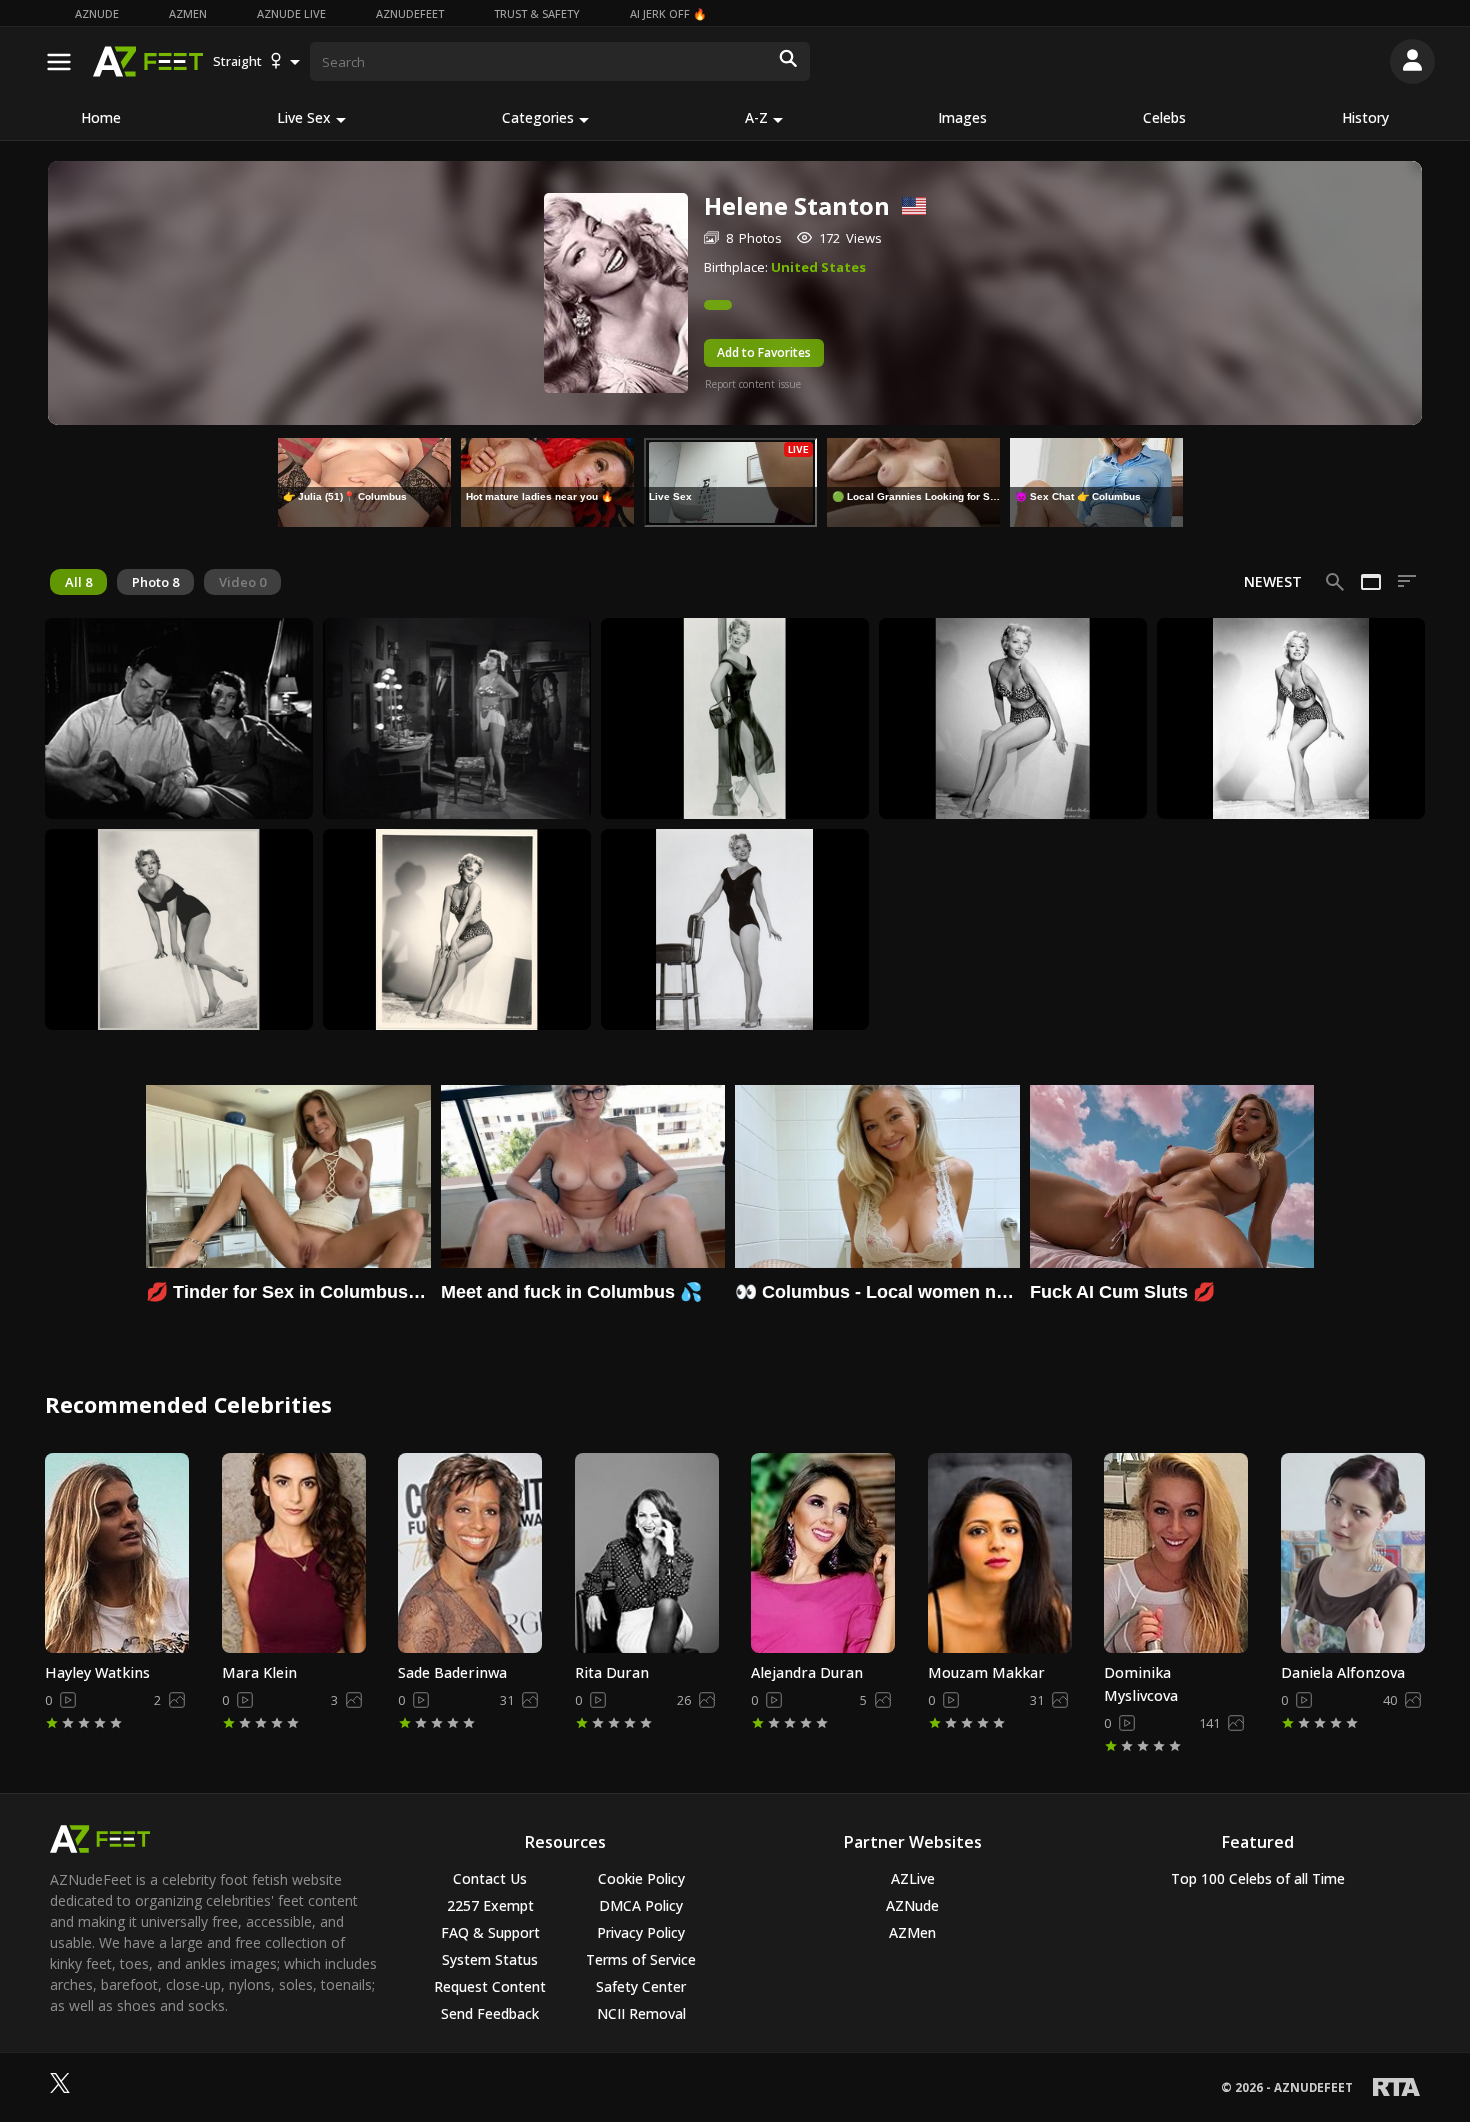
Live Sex (304, 117)
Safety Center (641, 1986)
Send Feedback (490, 2013)
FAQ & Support (490, 1932)
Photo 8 (155, 582)
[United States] (907, 206)
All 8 (78, 582)
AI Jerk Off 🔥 (668, 13)
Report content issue (753, 384)
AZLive (913, 1878)
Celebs (1164, 117)
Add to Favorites (764, 352)
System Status (490, 1959)
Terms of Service (641, 1959)
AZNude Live (291, 13)
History (1365, 117)
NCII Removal (641, 2013)
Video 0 (242, 582)
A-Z (756, 117)
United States (818, 267)
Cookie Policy (641, 1878)
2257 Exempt (490, 1905)
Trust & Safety (537, 13)
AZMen (188, 13)
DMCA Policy (641, 1905)
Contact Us (490, 1878)
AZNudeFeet (410, 13)
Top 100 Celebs (1258, 1878)
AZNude (97, 13)
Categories (538, 117)
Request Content (490, 1986)
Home (101, 117)
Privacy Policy (641, 1932)
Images (962, 117)
